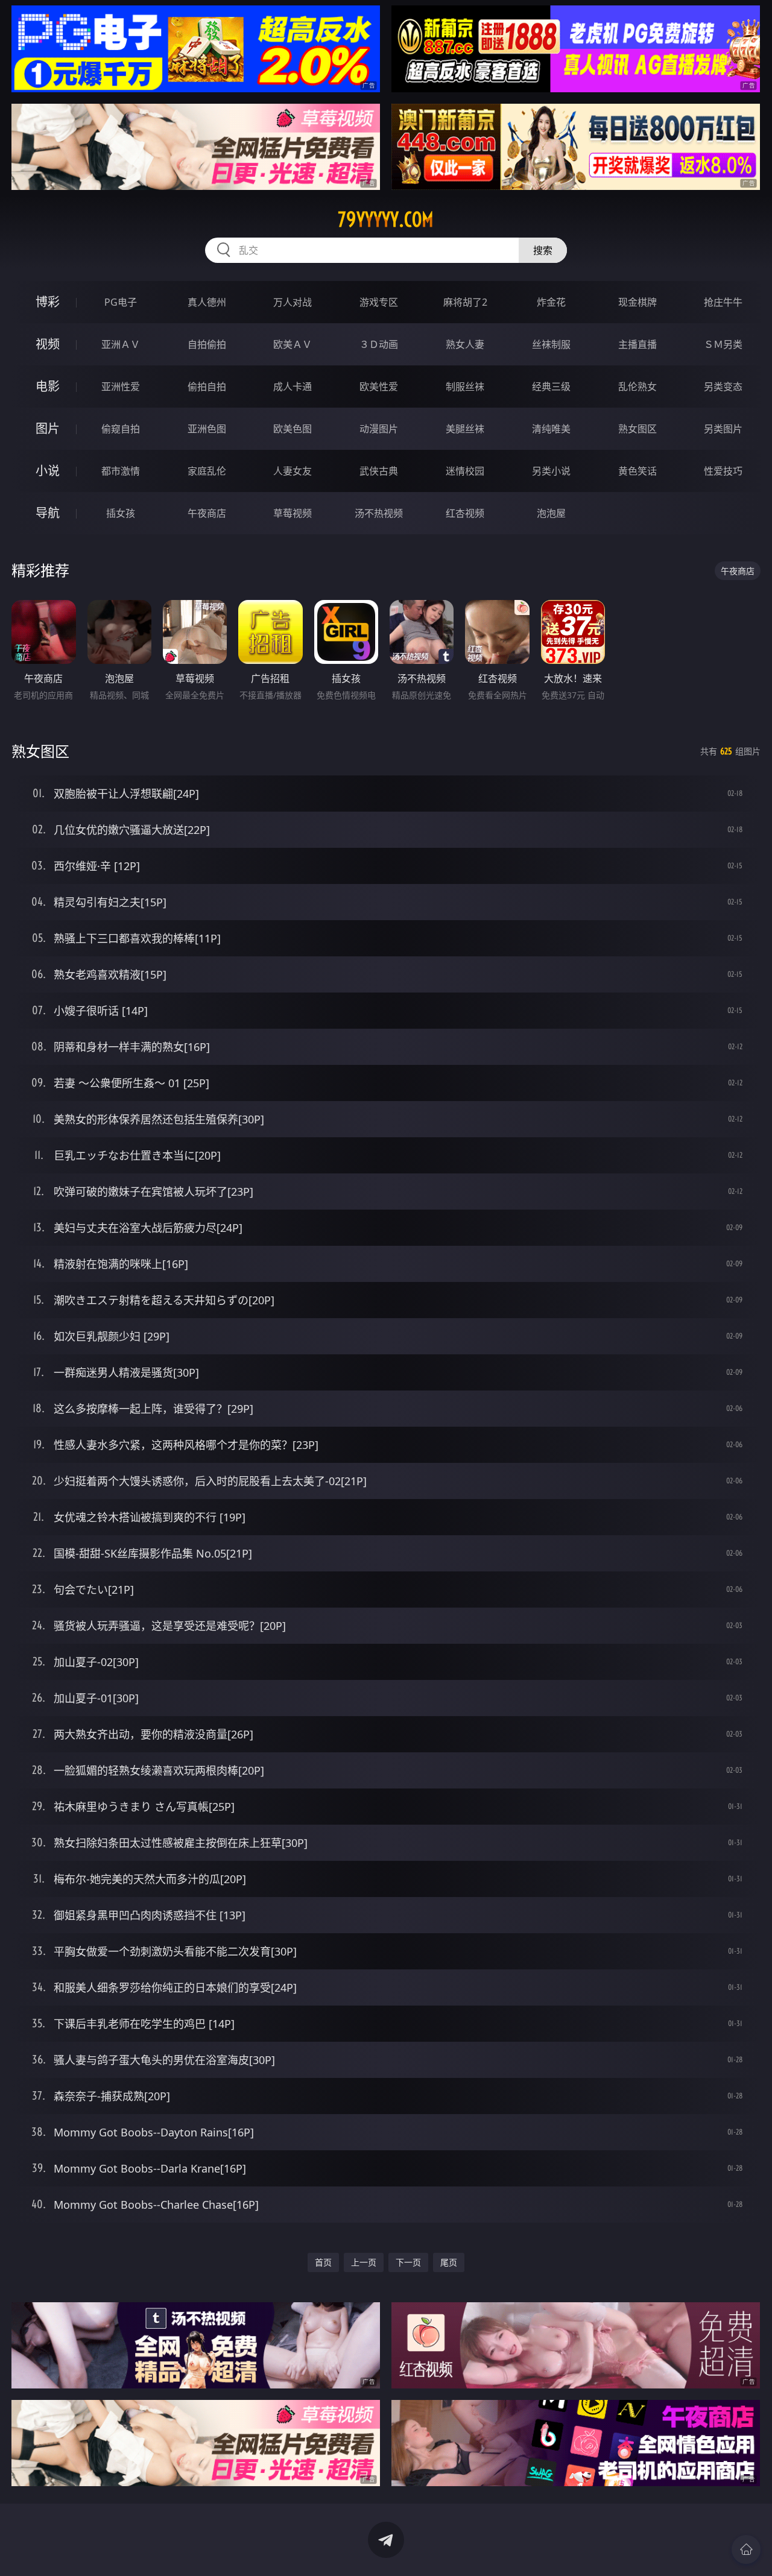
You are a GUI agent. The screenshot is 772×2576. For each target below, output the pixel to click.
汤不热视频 (379, 513)
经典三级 (551, 387)
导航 (48, 513)
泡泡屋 (551, 513)
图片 (48, 428)
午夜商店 (207, 513)
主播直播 (638, 344)
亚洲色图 (207, 429)
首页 (323, 2262)
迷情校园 (465, 471)
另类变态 (723, 387)
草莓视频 (293, 513)
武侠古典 (379, 471)
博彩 (48, 302)
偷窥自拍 (121, 429)
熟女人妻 (465, 344)
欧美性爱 (379, 387)
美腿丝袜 (465, 429)
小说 (48, 471)
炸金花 (551, 302)
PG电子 (121, 302)
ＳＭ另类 (723, 344)
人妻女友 (293, 471)
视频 (48, 344)
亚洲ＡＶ (121, 344)
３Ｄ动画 (379, 344)
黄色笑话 (638, 471)
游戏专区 (379, 302)
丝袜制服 (551, 344)
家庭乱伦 (207, 471)
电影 (48, 386)
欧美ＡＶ (293, 344)
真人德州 (207, 302)
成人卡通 (293, 387)
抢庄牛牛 (723, 302)
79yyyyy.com (386, 219)
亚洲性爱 (121, 387)
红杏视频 (465, 513)
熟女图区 (638, 429)
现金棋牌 (638, 302)
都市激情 (121, 471)
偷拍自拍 (207, 387)
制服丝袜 (465, 387)
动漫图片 (379, 429)
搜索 (543, 250)
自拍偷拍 (207, 344)
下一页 (408, 2262)
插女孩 (121, 513)
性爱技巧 (723, 471)
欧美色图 (293, 429)
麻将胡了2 (465, 302)
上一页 (364, 2262)
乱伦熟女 (638, 387)
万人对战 (293, 302)
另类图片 (723, 429)
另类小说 (551, 471)
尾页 (449, 2262)
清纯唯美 (551, 429)
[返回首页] (746, 2549)
